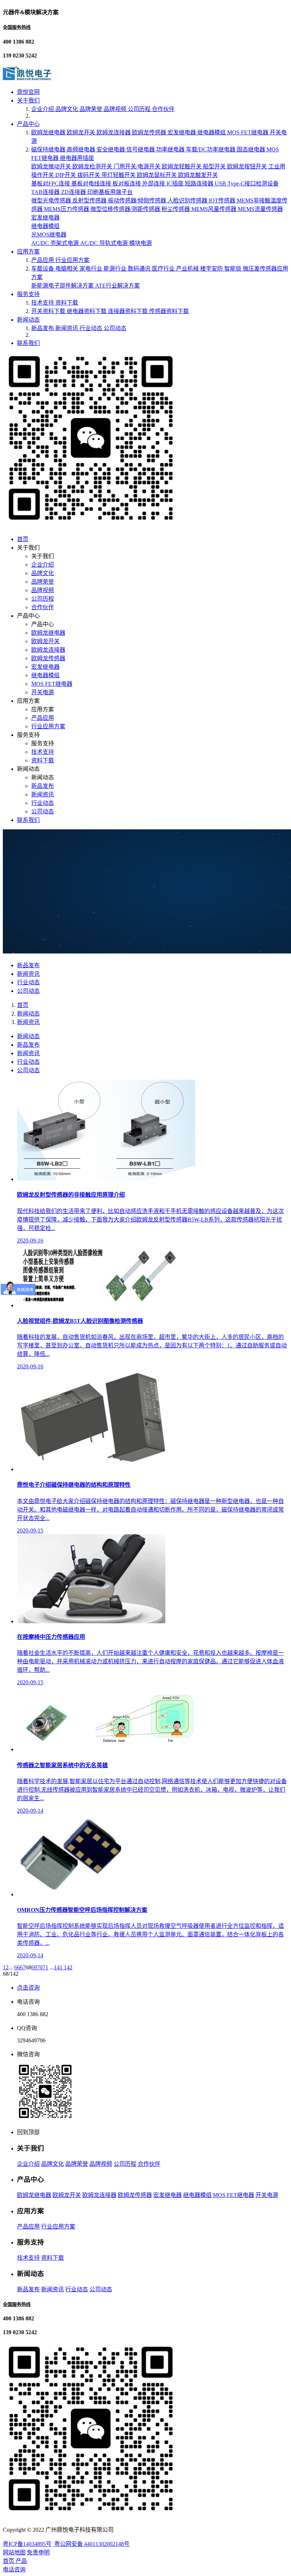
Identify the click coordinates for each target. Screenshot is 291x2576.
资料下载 (67, 303)
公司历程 (140, 109)
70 (40, 1967)
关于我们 (28, 101)
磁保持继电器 (49, 149)
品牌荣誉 (92, 109)
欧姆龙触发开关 (198, 175)
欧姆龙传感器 (150, 132)
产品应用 (43, 260)
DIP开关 (66, 175)
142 (68, 1967)
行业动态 (92, 328)
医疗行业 (164, 269)
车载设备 (43, 269)
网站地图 (14, 2552)
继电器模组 (212, 132)
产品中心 (28, 124)
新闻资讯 (67, 328)
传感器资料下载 (169, 311)
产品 (21, 2561)
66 (17, 1967)
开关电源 (43, 692)
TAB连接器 (46, 192)
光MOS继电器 (49, 235)
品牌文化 (67, 109)
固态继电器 (252, 149)
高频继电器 (82, 149)
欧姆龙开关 (82, 132)
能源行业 (116, 269)
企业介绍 (43, 109)
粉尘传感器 (176, 209)
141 (59, 1967)
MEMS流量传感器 (260, 209)
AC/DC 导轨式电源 (105, 243)
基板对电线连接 (92, 183)
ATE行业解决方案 (117, 286)
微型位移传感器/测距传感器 (126, 209)
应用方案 (28, 252)
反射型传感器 (90, 201)
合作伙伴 (163, 109)
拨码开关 (89, 175)
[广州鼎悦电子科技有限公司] (27, 78)
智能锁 (234, 269)
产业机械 (188, 269)
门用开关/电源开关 (138, 166)
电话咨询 (14, 2569)
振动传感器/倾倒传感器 (138, 201)
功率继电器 (171, 149)
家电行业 (92, 269)
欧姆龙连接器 (114, 132)
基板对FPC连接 (51, 183)
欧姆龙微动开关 (52, 166)
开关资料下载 (49, 311)
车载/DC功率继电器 (211, 149)
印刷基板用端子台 (110, 192)
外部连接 (154, 183)
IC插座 (176, 183)
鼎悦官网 (28, 92)
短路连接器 (200, 183)
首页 (23, 539)
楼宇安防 (212, 269)
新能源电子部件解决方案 (63, 286)
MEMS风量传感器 (215, 209)
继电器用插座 (77, 158)
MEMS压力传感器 (67, 209)
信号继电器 (141, 149)
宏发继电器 (182, 132)
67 (23, 1967)
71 (45, 1967)
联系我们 (28, 343)
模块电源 (141, 243)
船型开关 (215, 166)
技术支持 (43, 303)
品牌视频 (116, 109)
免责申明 (38, 2552)
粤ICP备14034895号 (27, 2544)
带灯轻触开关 (119, 175)
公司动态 (115, 328)
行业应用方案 (72, 260)
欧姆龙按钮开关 (248, 166)
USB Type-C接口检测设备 (247, 183)
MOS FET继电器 (248, 132)
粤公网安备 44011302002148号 (91, 2544)
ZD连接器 (74, 192)
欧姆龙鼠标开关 (158, 175)
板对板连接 (127, 183)
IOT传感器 (223, 201)
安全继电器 (111, 149)
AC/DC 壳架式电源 (56, 243)
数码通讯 (140, 269)
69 (34, 1967)
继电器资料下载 (87, 311)
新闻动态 (28, 320)
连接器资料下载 (128, 311)
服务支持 (28, 294)
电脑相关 (67, 269)
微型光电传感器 (52, 201)
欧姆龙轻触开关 (182, 166)
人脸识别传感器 (188, 201)
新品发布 (43, 328)
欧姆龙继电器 (49, 132)
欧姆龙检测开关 (93, 166)
